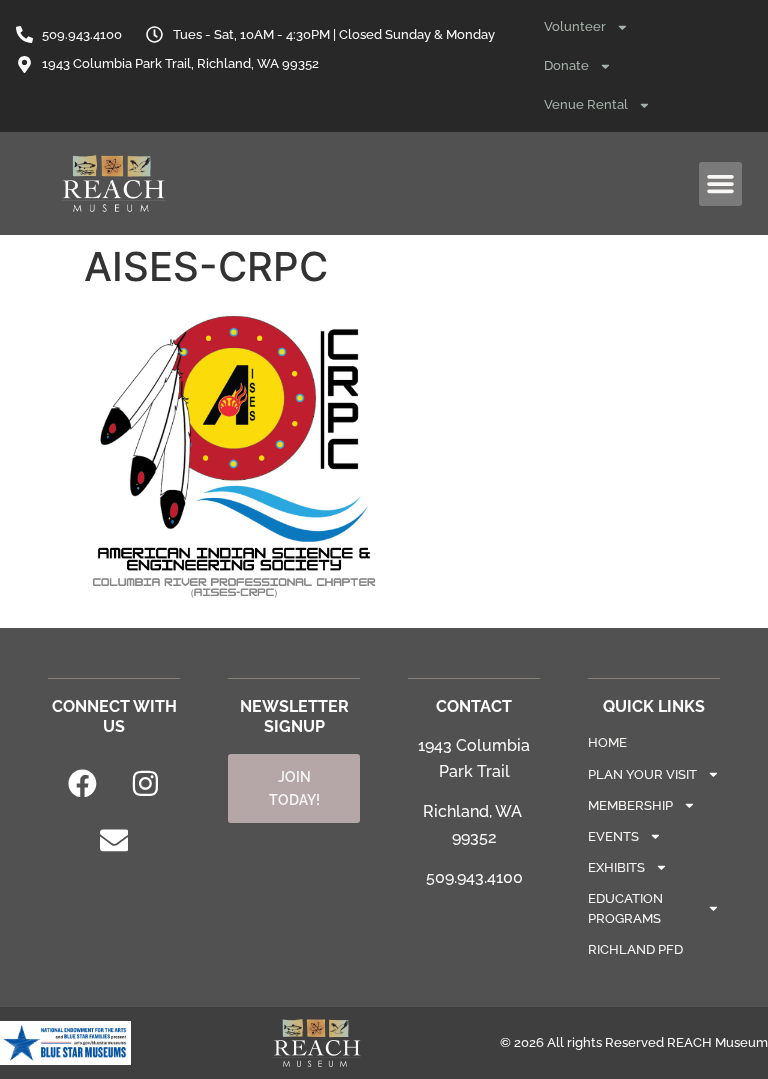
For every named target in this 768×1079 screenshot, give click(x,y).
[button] (721, 184)
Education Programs (625, 908)
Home (607, 742)
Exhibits (616, 867)
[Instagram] (146, 783)
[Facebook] (83, 783)
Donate (566, 65)
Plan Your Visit (642, 774)
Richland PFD (635, 949)
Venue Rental (586, 104)
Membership (630, 805)
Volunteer (575, 26)
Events (613, 836)
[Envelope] (114, 841)
